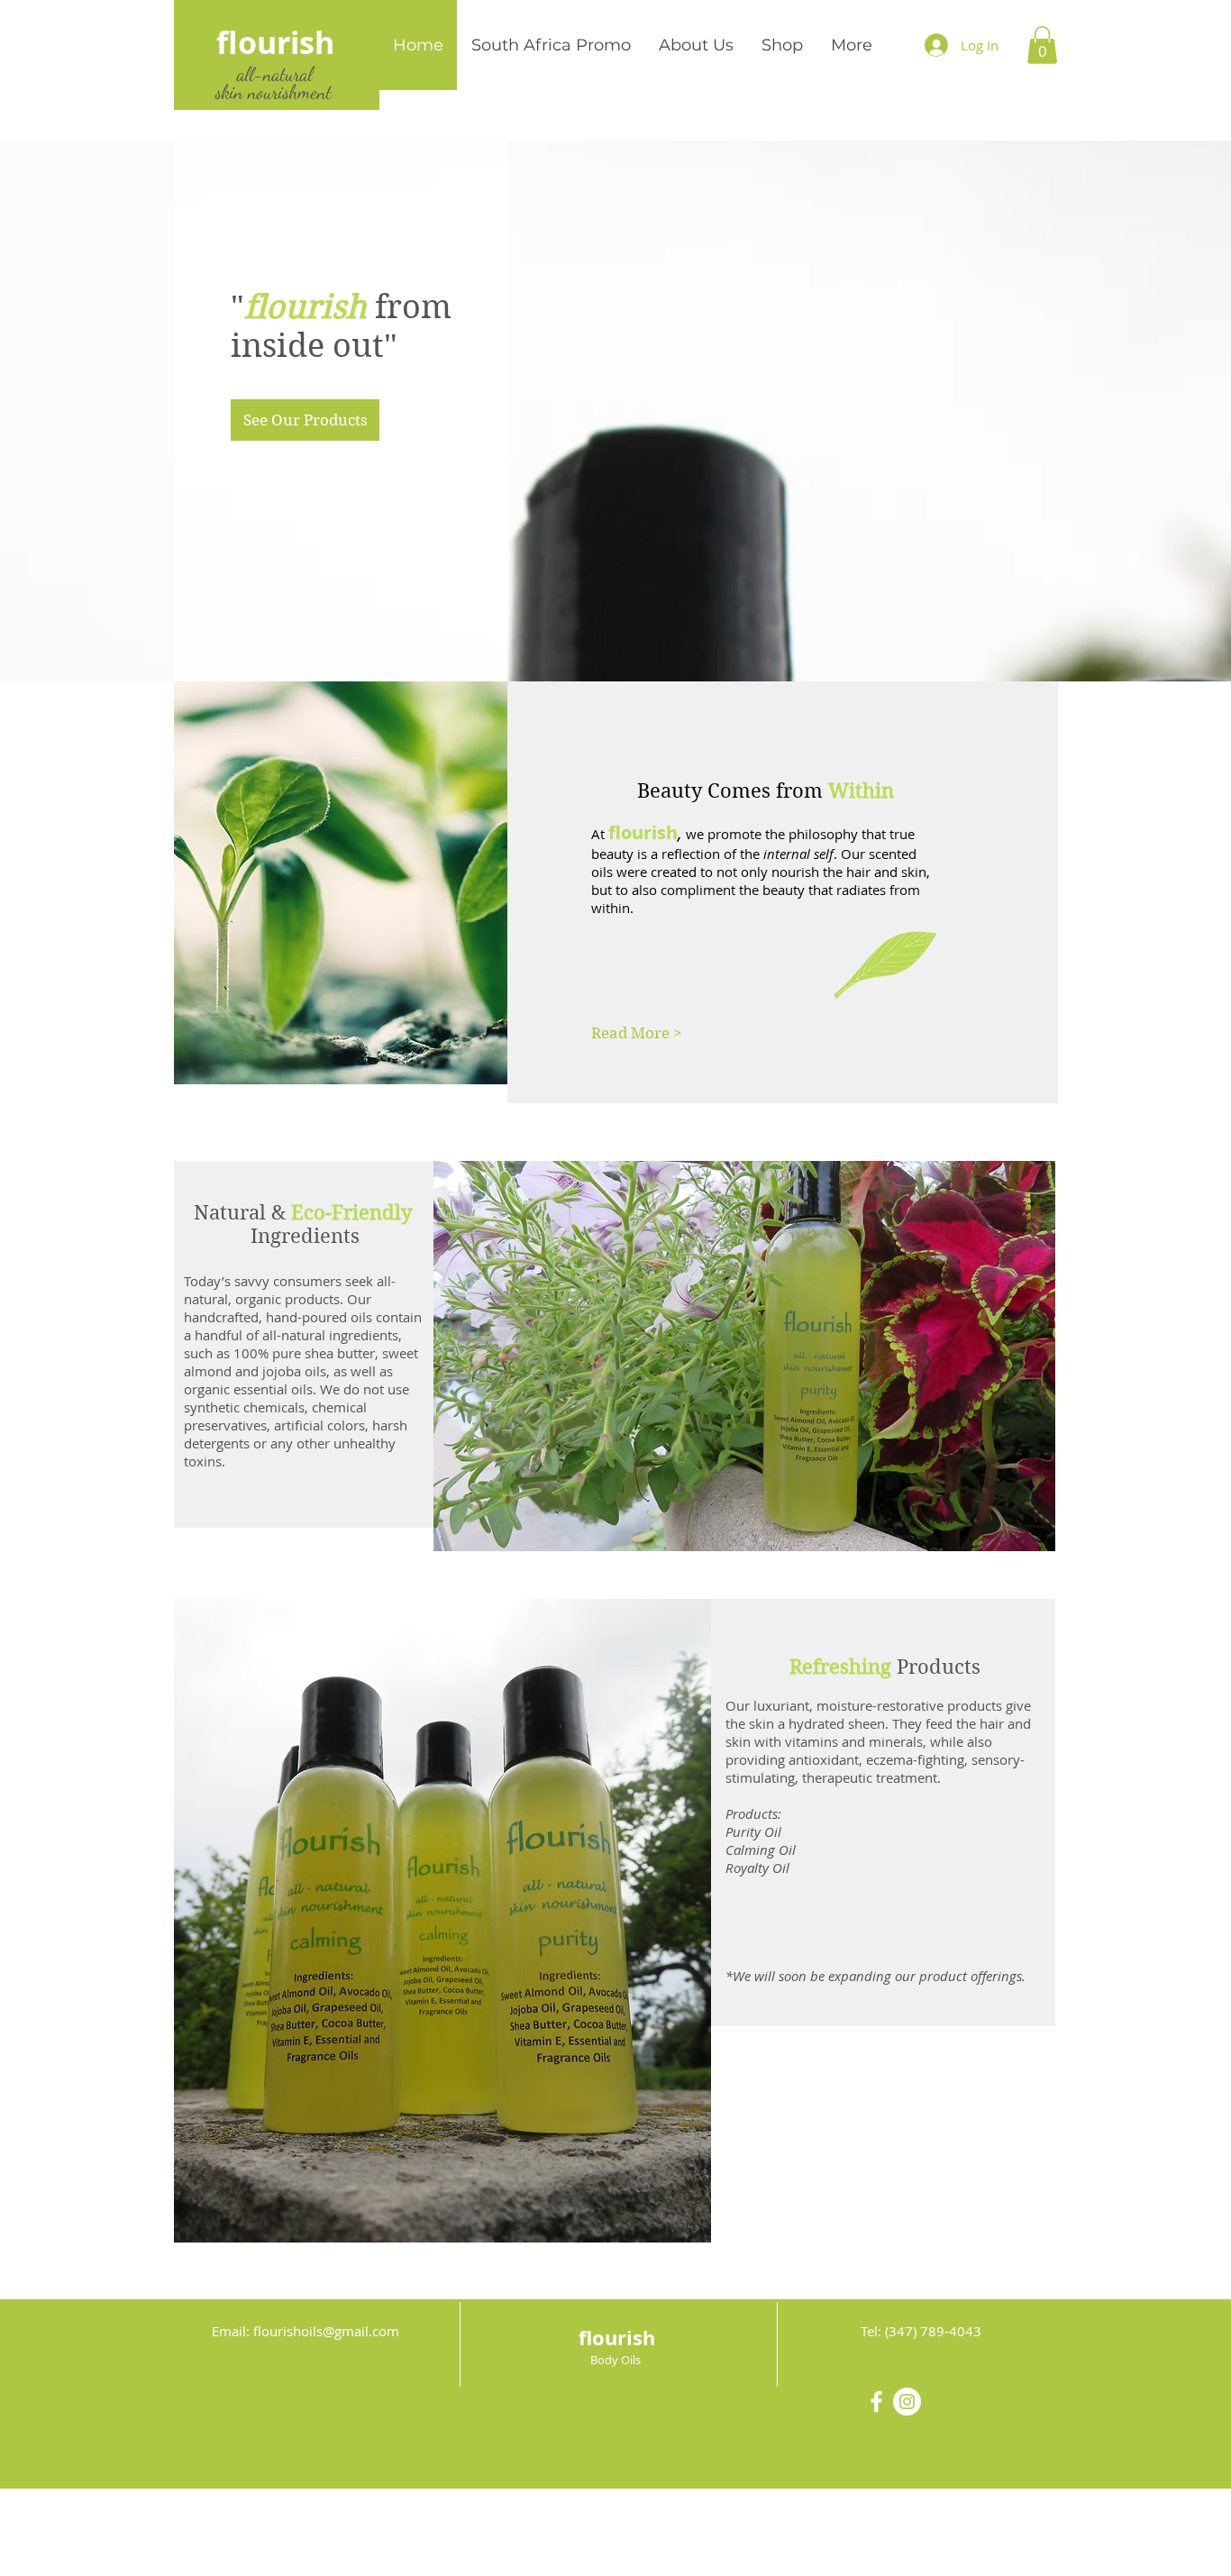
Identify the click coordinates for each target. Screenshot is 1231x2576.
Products (885, 1667)
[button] (1042, 45)
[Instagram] (907, 2402)
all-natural (275, 74)
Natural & (303, 1212)
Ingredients (305, 1236)
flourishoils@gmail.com (326, 2331)
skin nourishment (271, 92)
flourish (275, 43)
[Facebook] (876, 2402)
